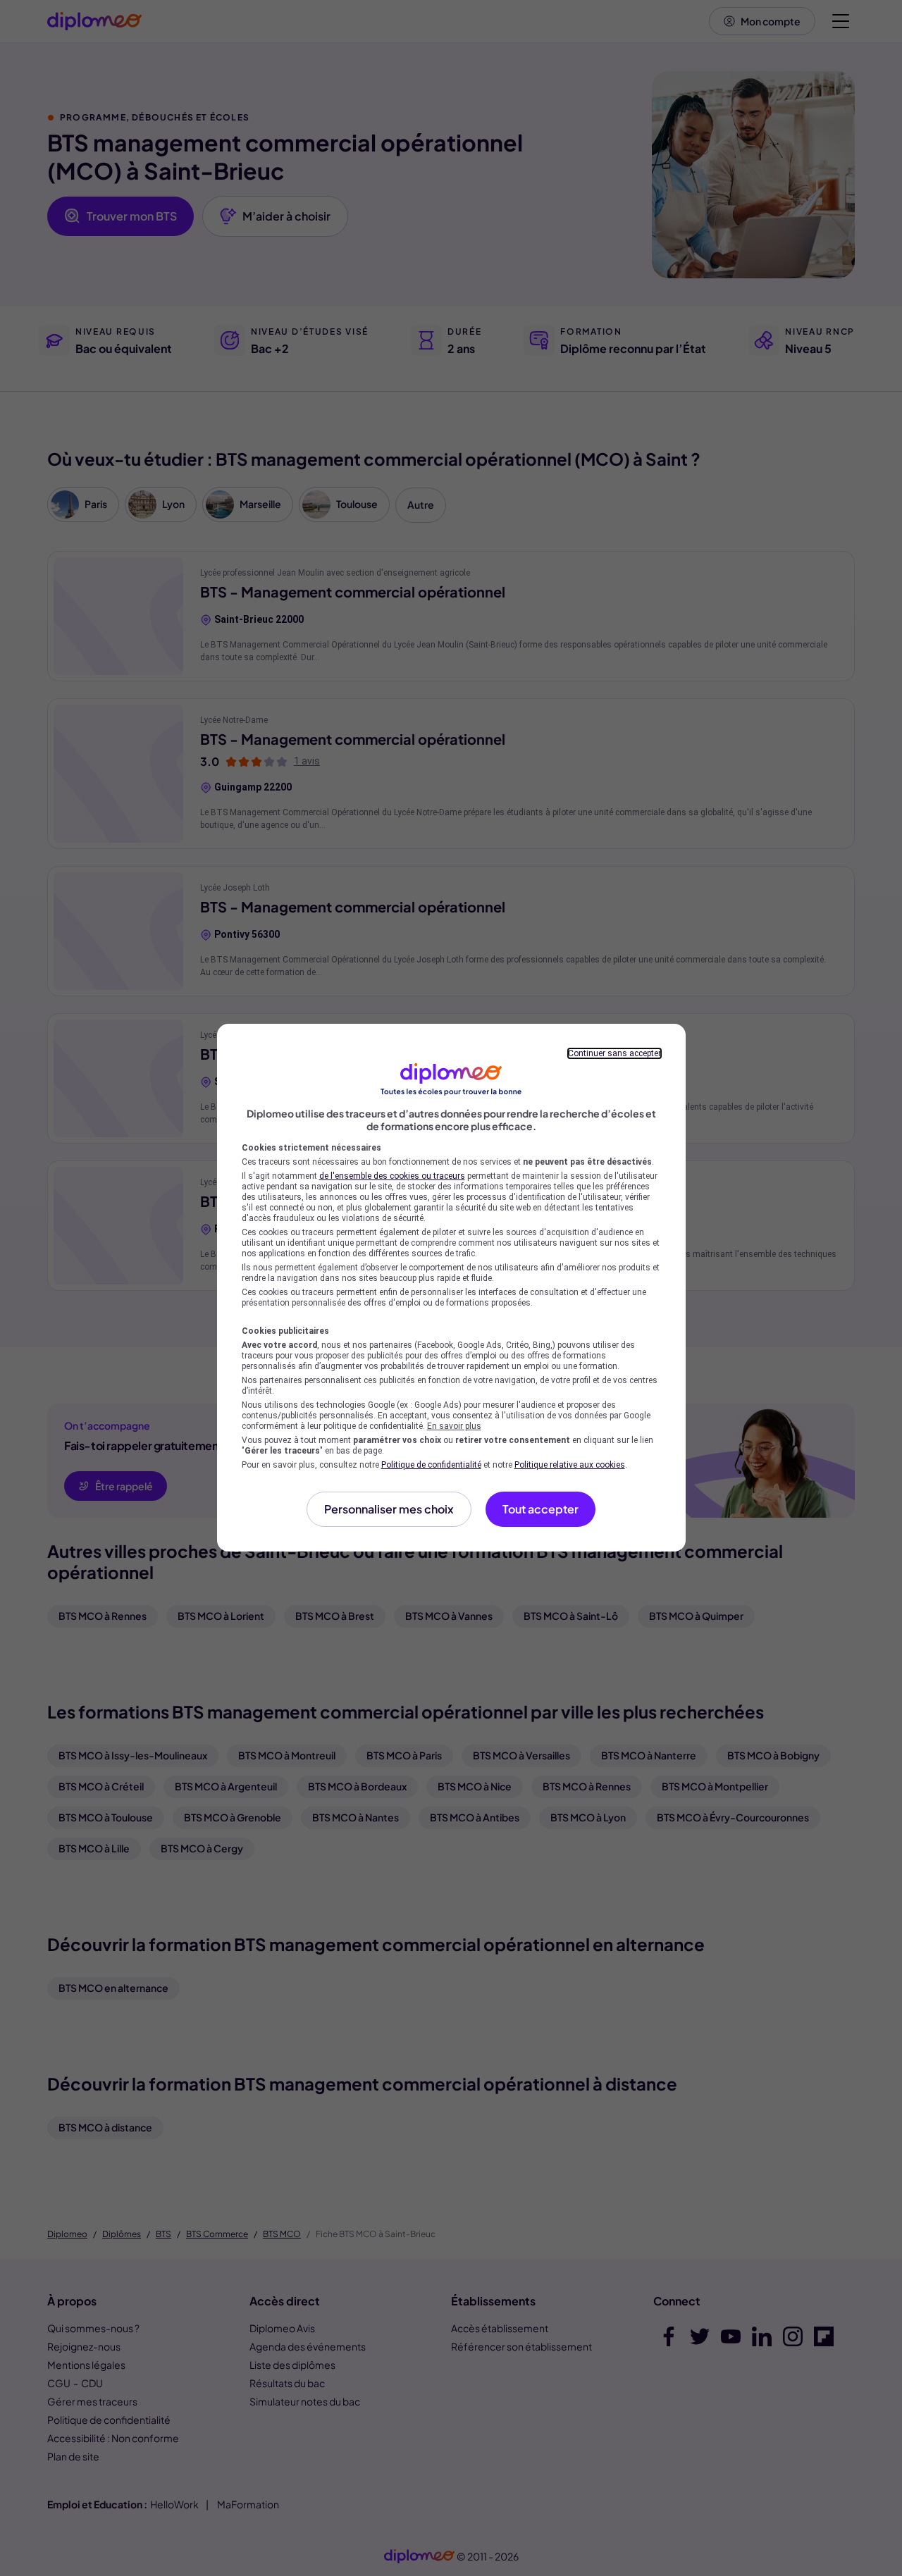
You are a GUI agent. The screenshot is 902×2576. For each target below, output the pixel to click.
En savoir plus (454, 1426)
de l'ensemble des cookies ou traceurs (392, 1176)
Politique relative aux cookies (570, 1465)
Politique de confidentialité (431, 1465)
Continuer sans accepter (614, 1053)
